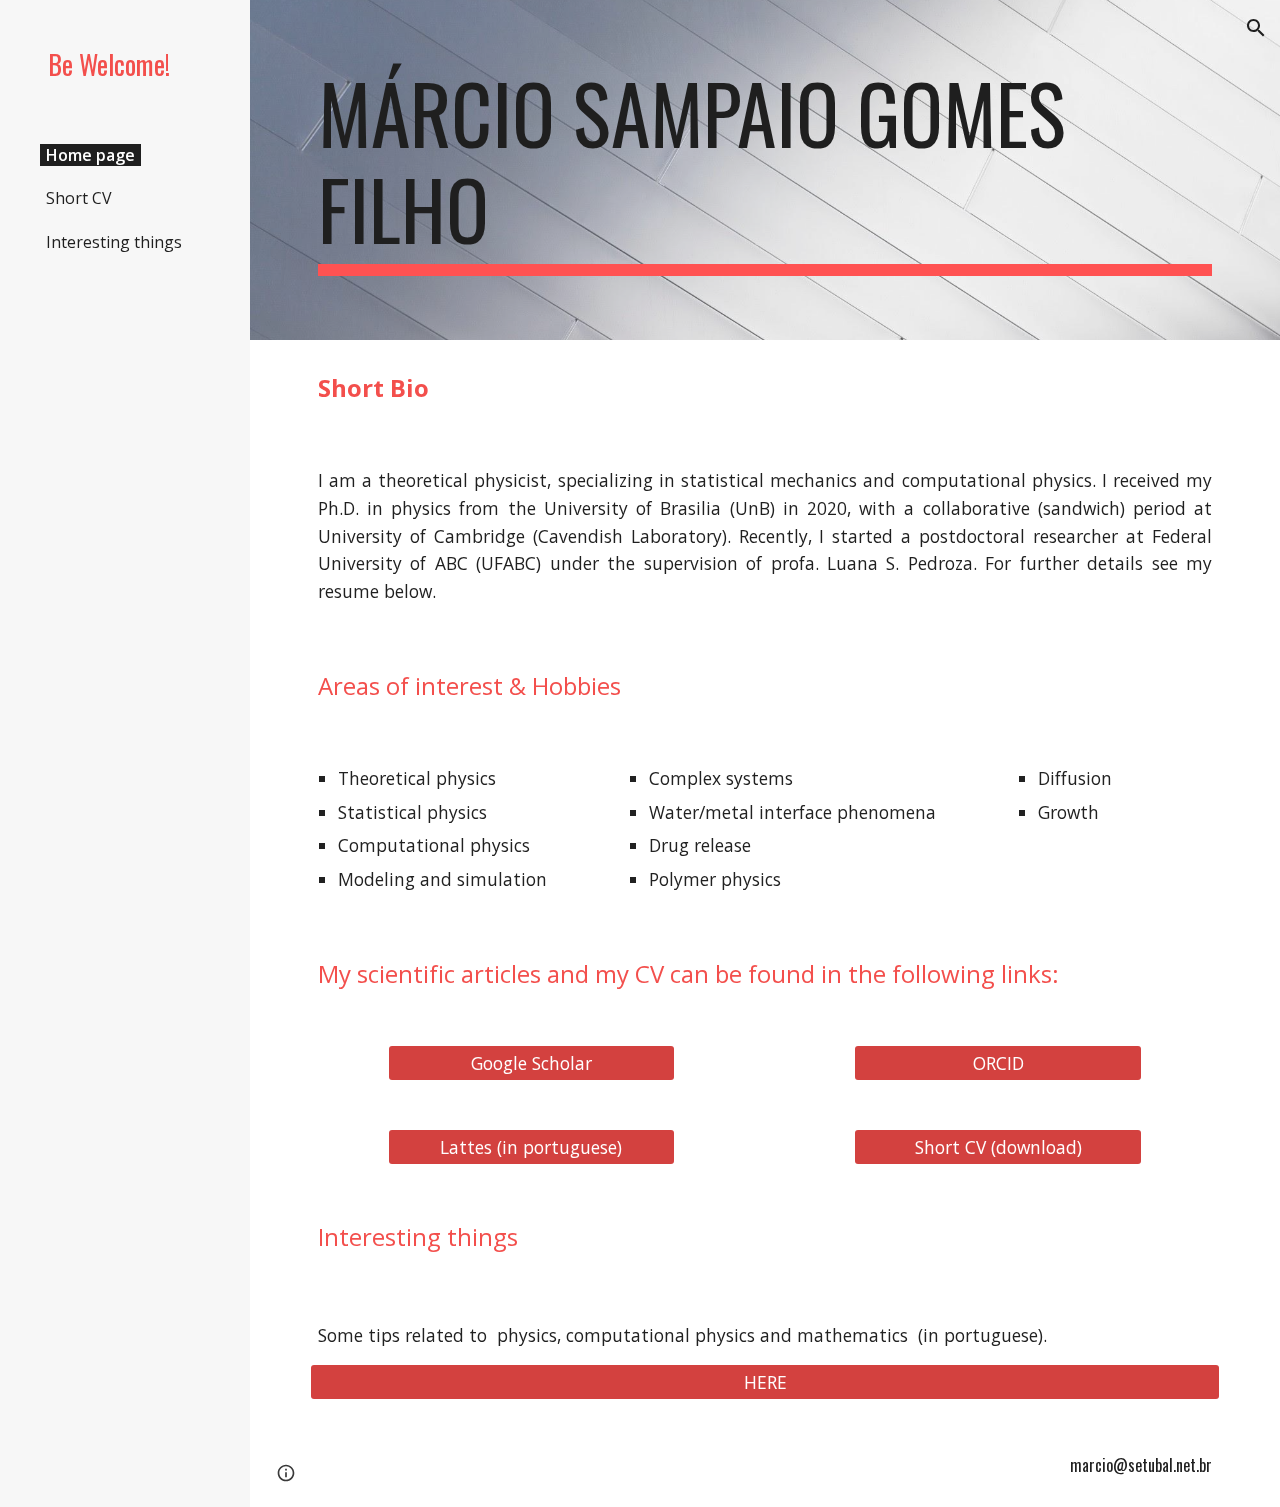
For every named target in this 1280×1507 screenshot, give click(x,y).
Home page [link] (90, 155)
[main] (765, 170)
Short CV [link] (79, 198)
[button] (1256, 28)
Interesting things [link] (114, 242)
